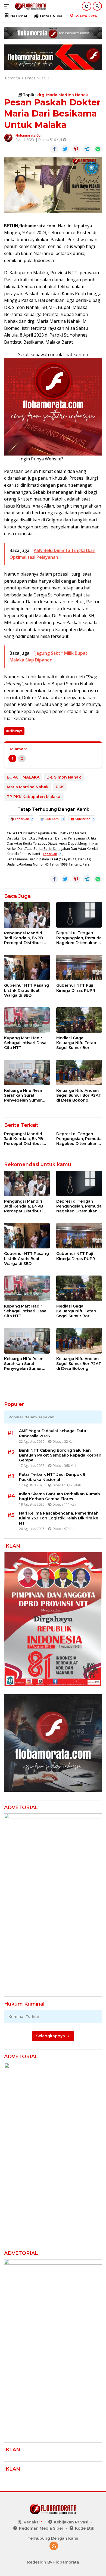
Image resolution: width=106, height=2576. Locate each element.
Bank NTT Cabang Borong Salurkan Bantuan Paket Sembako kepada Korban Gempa (60, 1455)
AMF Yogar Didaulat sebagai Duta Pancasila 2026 (53, 1433)
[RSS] (54, 2546)
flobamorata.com (29, 135)
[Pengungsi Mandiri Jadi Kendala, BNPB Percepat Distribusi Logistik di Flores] (27, 915)
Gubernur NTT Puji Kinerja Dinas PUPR (76, 988)
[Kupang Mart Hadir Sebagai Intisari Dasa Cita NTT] (27, 1020)
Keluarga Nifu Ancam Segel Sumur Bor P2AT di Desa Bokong (79, 1095)
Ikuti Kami (52, 819)
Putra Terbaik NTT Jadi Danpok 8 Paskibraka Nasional (52, 1477)
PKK (60, 787)
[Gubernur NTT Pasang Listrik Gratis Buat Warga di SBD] (27, 967)
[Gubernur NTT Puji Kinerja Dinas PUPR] (79, 967)
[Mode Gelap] (87, 6)
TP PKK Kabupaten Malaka (34, 797)
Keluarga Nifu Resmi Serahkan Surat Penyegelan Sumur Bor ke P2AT (24, 1095)
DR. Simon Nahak (64, 777)
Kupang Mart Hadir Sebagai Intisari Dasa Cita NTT (25, 1043)
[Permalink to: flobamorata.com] (8, 137)
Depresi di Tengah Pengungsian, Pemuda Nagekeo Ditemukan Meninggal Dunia (79, 938)
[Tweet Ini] (65, 149)
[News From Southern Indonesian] (30, 6)
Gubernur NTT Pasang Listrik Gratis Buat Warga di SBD (26, 990)
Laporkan (22, 819)
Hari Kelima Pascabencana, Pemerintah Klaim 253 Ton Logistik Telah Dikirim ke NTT (59, 1518)
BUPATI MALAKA (23, 777)
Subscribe (83, 819)
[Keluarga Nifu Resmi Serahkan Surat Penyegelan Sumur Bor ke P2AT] (27, 1073)
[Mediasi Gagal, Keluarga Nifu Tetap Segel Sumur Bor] (79, 1020)
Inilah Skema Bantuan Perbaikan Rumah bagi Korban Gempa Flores (60, 1496)
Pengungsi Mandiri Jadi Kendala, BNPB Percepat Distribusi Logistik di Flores (24, 938)
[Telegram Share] (87, 149)
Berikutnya (14, 731)
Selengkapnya (51, 2036)
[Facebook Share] (54, 149)
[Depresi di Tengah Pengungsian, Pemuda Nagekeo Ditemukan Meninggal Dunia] (79, 915)
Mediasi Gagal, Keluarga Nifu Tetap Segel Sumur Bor (76, 1043)
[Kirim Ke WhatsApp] (98, 149)
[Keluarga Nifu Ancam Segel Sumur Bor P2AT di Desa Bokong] (79, 1073)
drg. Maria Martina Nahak (63, 95)
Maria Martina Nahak (28, 787)
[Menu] (8, 6)
